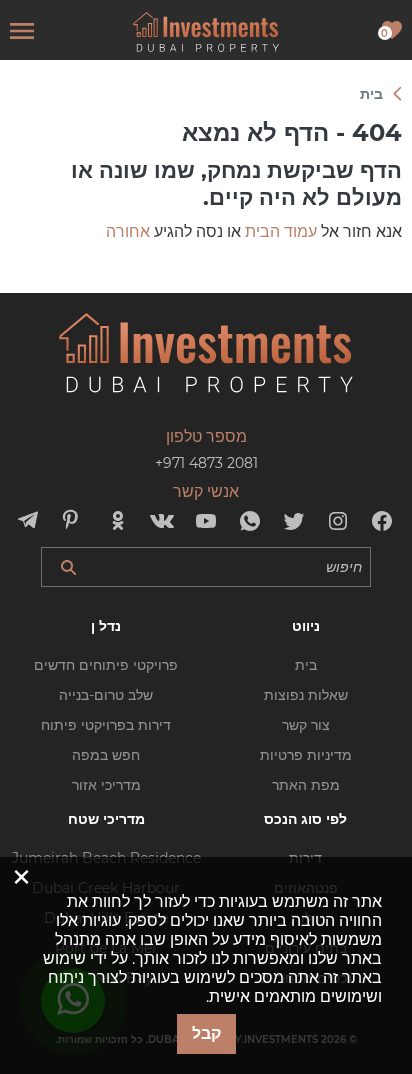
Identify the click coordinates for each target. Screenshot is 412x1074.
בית (306, 665)
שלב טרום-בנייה (106, 695)
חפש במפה (106, 755)
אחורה (128, 231)
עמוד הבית (281, 231)
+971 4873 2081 (206, 463)
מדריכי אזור (106, 785)
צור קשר (306, 725)
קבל (206, 1033)
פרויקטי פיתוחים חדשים (106, 665)
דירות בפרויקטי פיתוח (106, 725)
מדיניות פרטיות (306, 755)
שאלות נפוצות (306, 695)
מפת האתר (306, 785)
